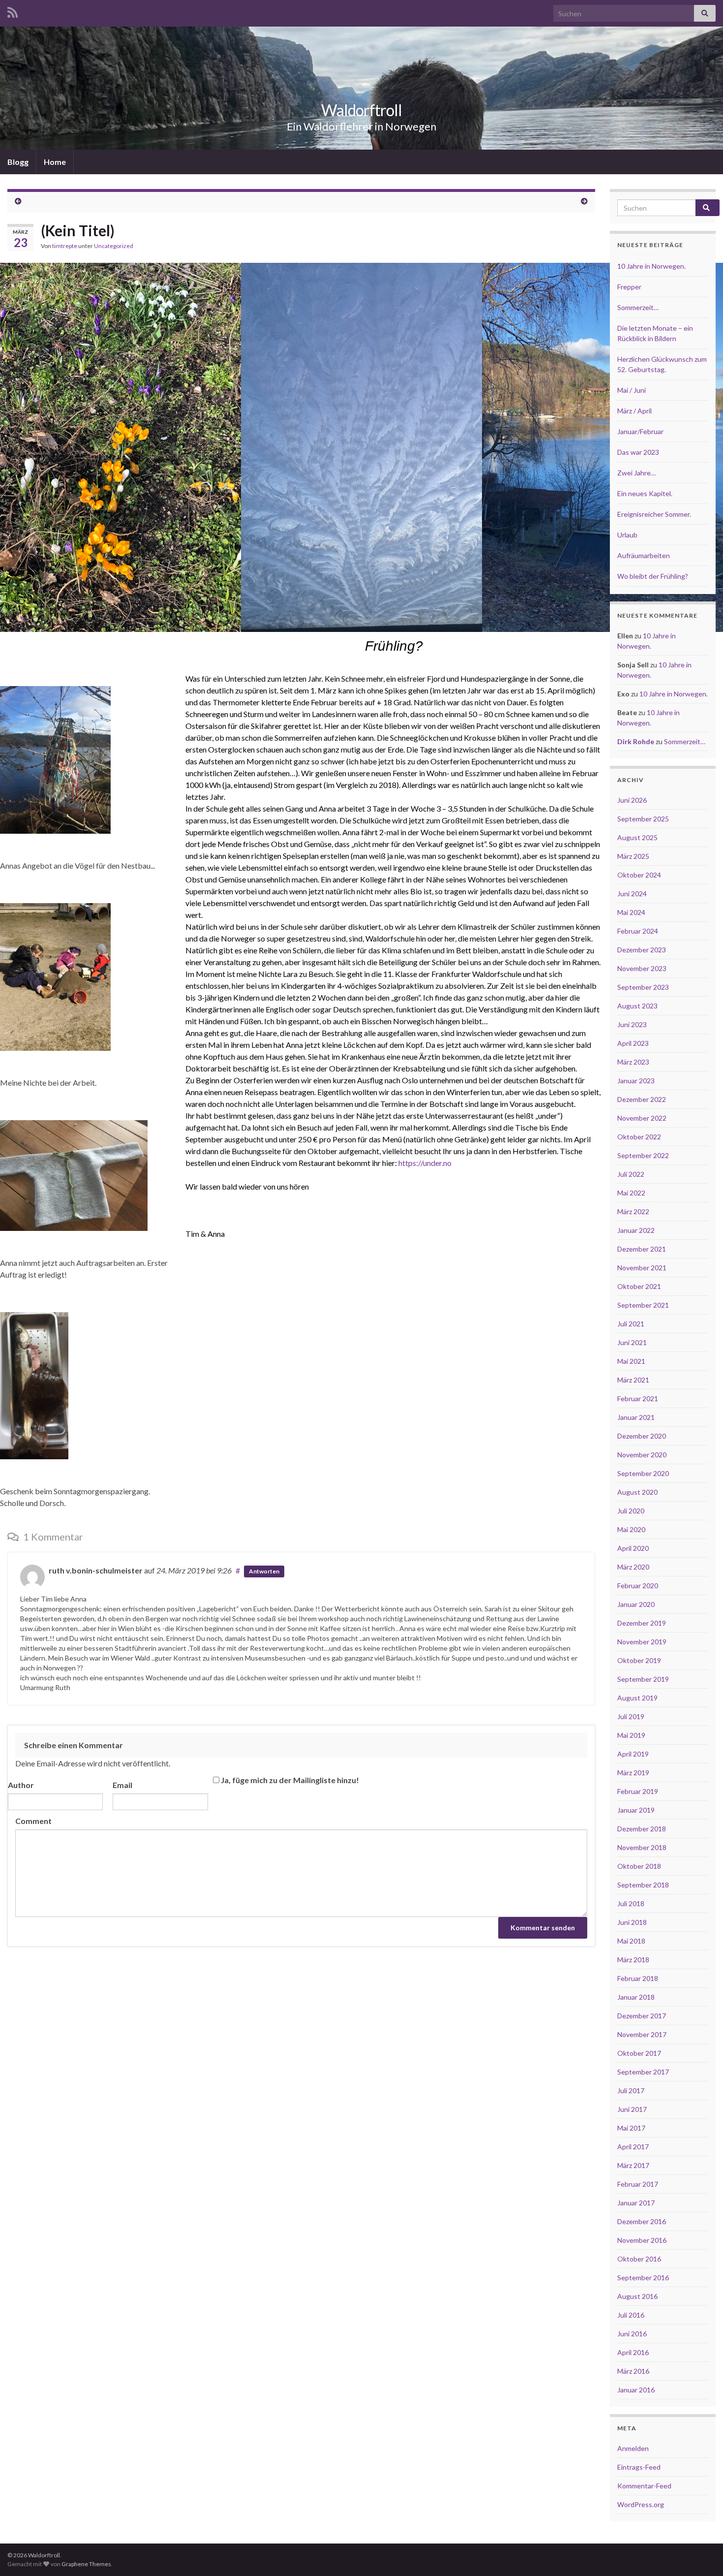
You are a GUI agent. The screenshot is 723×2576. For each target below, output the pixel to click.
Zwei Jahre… (636, 473)
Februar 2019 (638, 1791)
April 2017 (633, 2147)
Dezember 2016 (642, 2221)
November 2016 (642, 2240)
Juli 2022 (631, 1174)
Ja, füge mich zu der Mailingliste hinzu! (289, 1780)
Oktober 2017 (639, 2053)
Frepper (629, 287)
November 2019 (642, 1642)
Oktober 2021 (639, 1286)
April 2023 (633, 1043)
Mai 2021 (631, 1361)
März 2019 (633, 1773)
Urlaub (627, 535)
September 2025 (643, 819)
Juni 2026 (632, 800)
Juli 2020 (631, 1511)
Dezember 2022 (642, 1099)
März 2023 (633, 1062)
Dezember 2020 (642, 1436)
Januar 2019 (636, 1810)
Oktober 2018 (639, 1866)
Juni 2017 (632, 2109)
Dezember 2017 (642, 2016)
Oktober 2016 (639, 2259)
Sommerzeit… (638, 307)
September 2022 (643, 1155)
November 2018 (642, 1847)
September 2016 (643, 2278)
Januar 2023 (636, 1081)
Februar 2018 (638, 1978)
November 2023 (642, 968)
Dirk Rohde (636, 741)
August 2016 (637, 2296)
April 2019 (633, 1754)
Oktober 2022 (639, 1137)
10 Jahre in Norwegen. (651, 266)
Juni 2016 (632, 2334)
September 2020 (643, 1473)
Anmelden (633, 2448)
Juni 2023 (632, 1024)
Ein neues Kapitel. (645, 493)
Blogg (18, 162)
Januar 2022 (636, 1230)
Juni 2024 (632, 894)
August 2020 (637, 1492)
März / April (634, 411)
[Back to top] (701, 2554)
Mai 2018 (631, 1941)
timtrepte (65, 246)
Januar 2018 (636, 1997)
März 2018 (633, 1960)
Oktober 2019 (639, 1660)
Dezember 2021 (642, 1249)
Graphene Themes (86, 2564)
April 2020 (633, 1548)
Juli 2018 (631, 1903)
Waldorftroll (361, 110)
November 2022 (642, 1118)
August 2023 (637, 1006)
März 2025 (633, 856)
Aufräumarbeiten (644, 555)
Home (55, 162)
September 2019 (643, 1679)
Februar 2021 (638, 1398)
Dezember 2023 (642, 950)
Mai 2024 (631, 912)
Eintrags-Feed (639, 2467)
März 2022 (633, 1211)
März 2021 (633, 1380)
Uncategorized (114, 246)
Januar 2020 (636, 1604)
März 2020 (633, 1567)
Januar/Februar (640, 431)
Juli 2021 (631, 1324)
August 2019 (637, 1698)
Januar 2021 (636, 1417)
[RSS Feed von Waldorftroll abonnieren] (13, 11)
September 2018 (643, 1885)
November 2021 (642, 1268)
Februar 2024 (638, 931)
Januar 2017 (636, 2203)
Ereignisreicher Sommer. (654, 514)
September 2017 (643, 2072)
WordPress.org (641, 2504)
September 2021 (643, 1305)
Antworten (264, 1571)
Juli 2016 (631, 2315)
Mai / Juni (632, 390)
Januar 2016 (636, 2390)
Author (21, 1785)
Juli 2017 (631, 2090)
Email (122, 1785)
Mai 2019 (631, 1735)
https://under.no (424, 1163)
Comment (33, 1821)
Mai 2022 (631, 1193)
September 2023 (643, 987)
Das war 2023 (638, 452)
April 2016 (633, 2352)
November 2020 (642, 1455)
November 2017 (642, 2034)
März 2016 (633, 2371)
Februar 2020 (638, 1586)
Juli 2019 (631, 1716)
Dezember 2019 (642, 1623)
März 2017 (633, 2165)
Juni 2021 (632, 1342)
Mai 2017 (631, 2128)
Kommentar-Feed (644, 2486)
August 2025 (637, 837)
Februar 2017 (638, 2184)
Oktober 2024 (639, 875)
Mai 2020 (631, 1529)
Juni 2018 (632, 1922)
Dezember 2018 (642, 1829)
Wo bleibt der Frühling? (653, 576)
